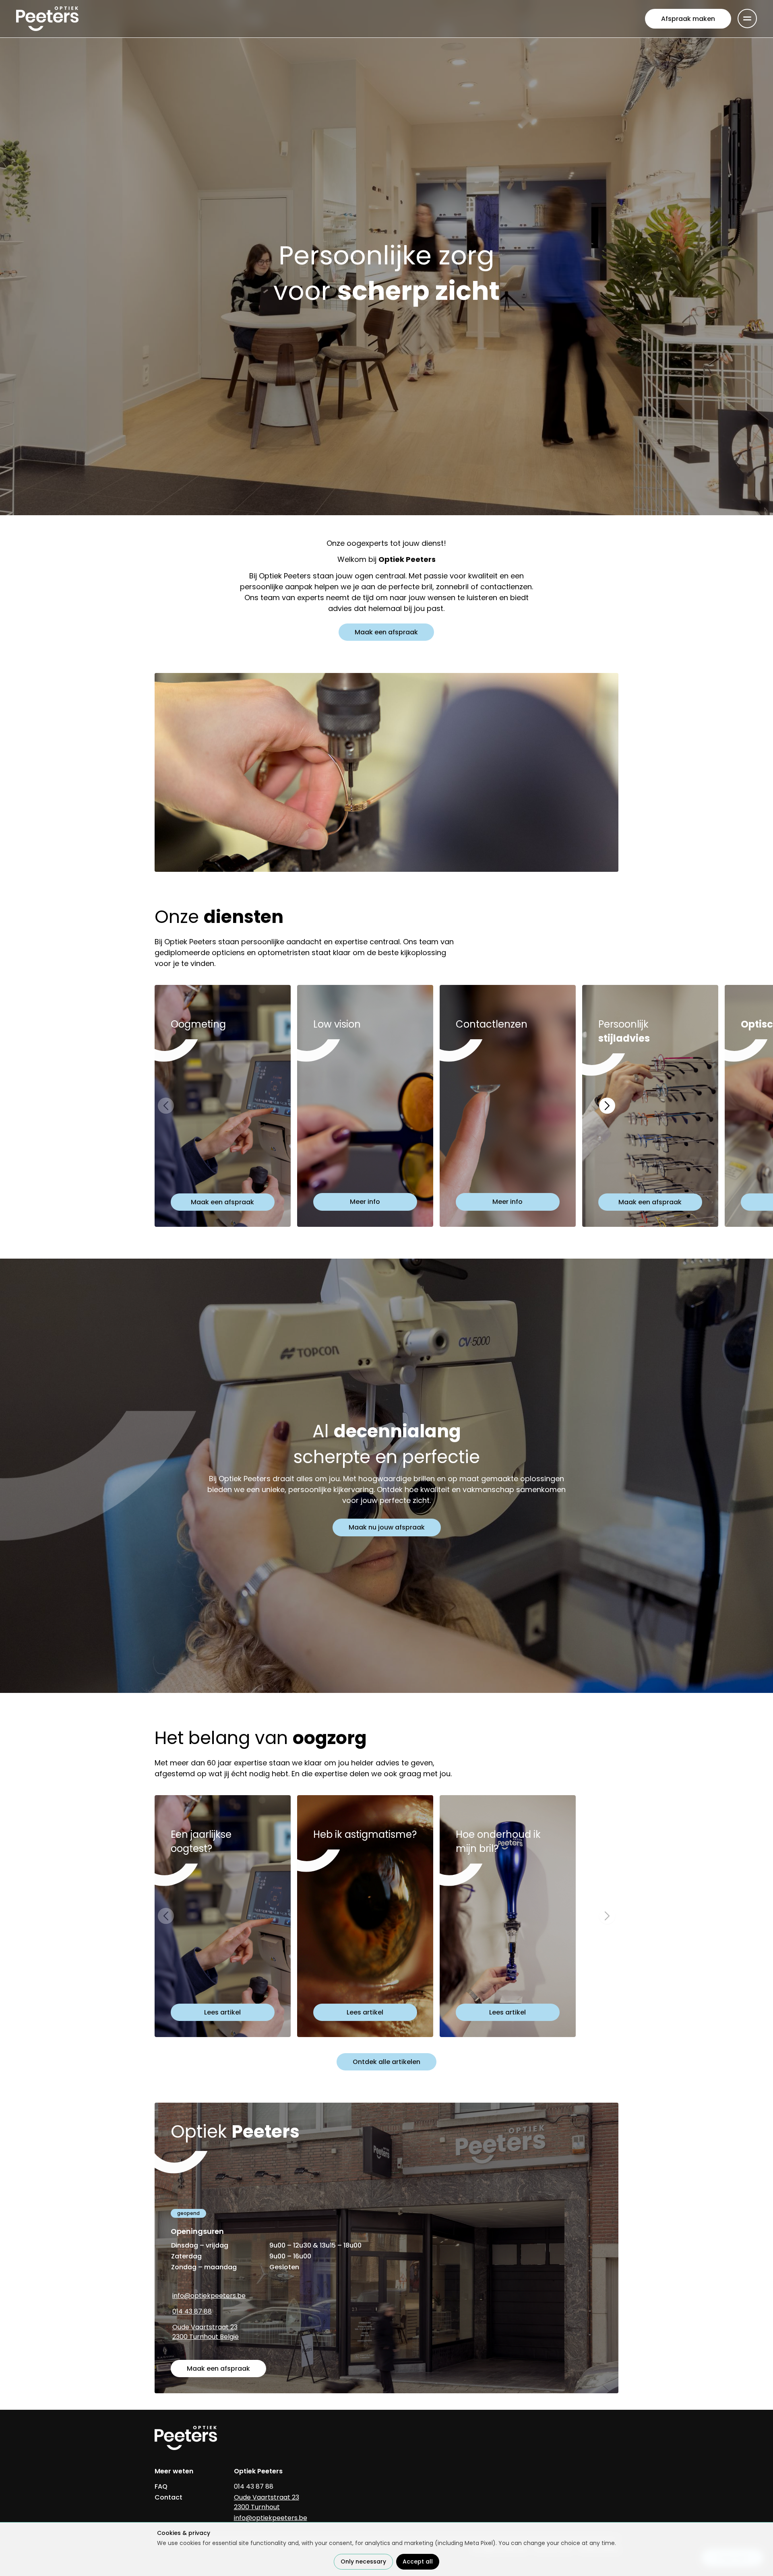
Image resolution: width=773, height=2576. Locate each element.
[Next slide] (607, 1106)
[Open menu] (747, 19)
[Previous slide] (166, 1106)
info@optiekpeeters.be (209, 2296)
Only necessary (363, 2562)
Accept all (418, 2562)
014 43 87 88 (192, 2311)
